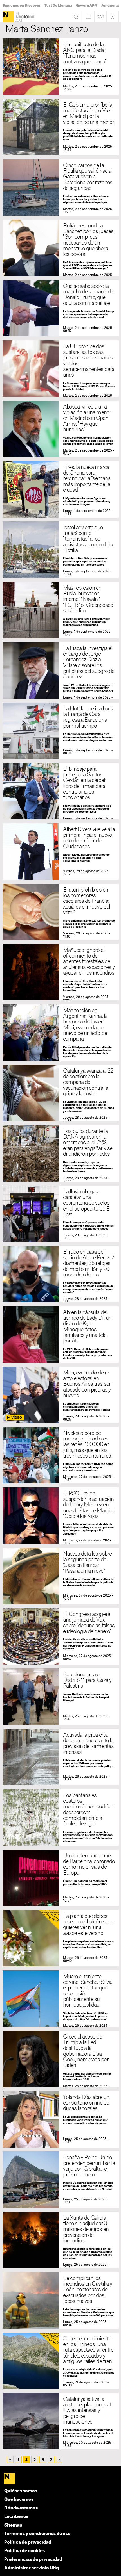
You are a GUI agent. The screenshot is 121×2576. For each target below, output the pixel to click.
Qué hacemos (19, 2499)
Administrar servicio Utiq (32, 2568)
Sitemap (13, 2525)
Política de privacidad (28, 2542)
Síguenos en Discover (22, 6)
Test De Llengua (58, 6)
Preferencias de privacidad (33, 2560)
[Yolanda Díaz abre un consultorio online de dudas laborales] (61, 2119)
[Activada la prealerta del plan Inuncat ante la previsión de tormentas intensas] (61, 1757)
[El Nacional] (8, 17)
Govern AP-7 (87, 6)
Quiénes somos (21, 2491)
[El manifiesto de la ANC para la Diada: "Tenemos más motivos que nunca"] (61, 67)
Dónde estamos (21, 2508)
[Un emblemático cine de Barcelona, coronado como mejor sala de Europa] (61, 1878)
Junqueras (110, 6)
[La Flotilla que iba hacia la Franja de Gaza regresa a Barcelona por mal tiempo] (61, 731)
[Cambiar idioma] (100, 17)
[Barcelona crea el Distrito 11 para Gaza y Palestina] (61, 1697)
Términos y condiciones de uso (37, 2534)
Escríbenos (16, 2517)
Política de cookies (24, 2551)
